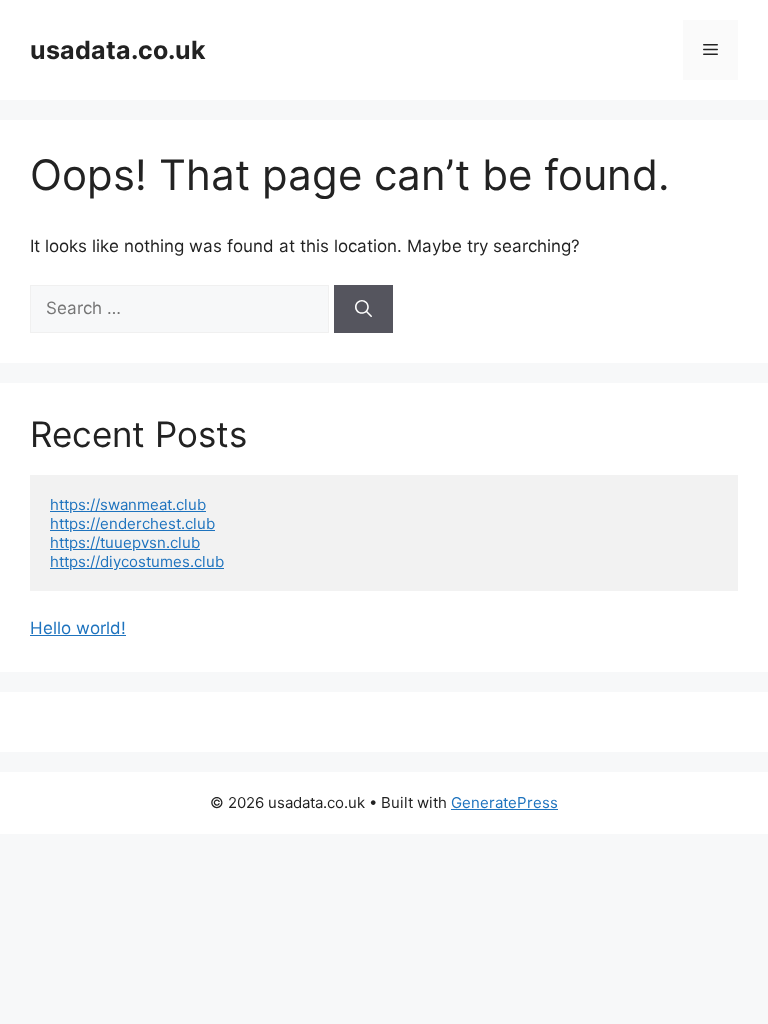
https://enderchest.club (132, 523)
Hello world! (78, 628)
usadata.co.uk (118, 50)
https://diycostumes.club (137, 561)
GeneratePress (504, 802)
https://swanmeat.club (128, 504)
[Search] (363, 309)
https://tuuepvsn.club (125, 542)
